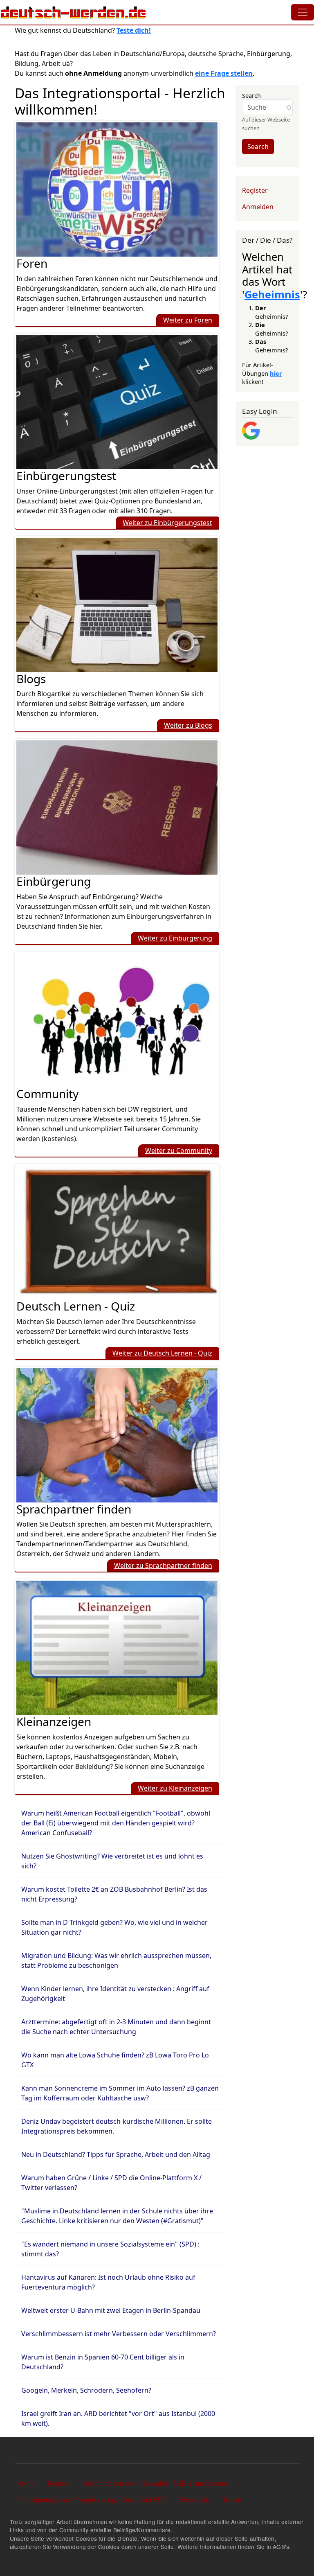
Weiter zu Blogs (188, 725)
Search (251, 95)
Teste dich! (134, 30)
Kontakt (59, 2483)
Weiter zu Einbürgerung (175, 938)
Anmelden (258, 207)
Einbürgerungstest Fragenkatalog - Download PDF (92, 2500)
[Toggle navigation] (303, 12)
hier (276, 373)
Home (25, 2483)
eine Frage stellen (224, 73)
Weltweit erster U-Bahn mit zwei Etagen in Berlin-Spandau (111, 2310)
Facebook (195, 2500)
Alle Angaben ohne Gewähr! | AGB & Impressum (155, 2483)
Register (255, 190)
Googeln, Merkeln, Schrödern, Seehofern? (86, 2390)
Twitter (232, 2500)
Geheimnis (272, 294)
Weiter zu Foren (188, 320)
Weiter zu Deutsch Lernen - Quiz (162, 1353)
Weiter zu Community (179, 1150)
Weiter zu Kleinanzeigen (175, 1788)
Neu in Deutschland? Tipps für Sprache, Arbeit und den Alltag (116, 2154)
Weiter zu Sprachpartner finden (163, 1565)
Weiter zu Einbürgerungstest (167, 523)
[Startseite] (74, 12)
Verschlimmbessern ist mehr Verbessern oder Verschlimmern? (119, 2334)
